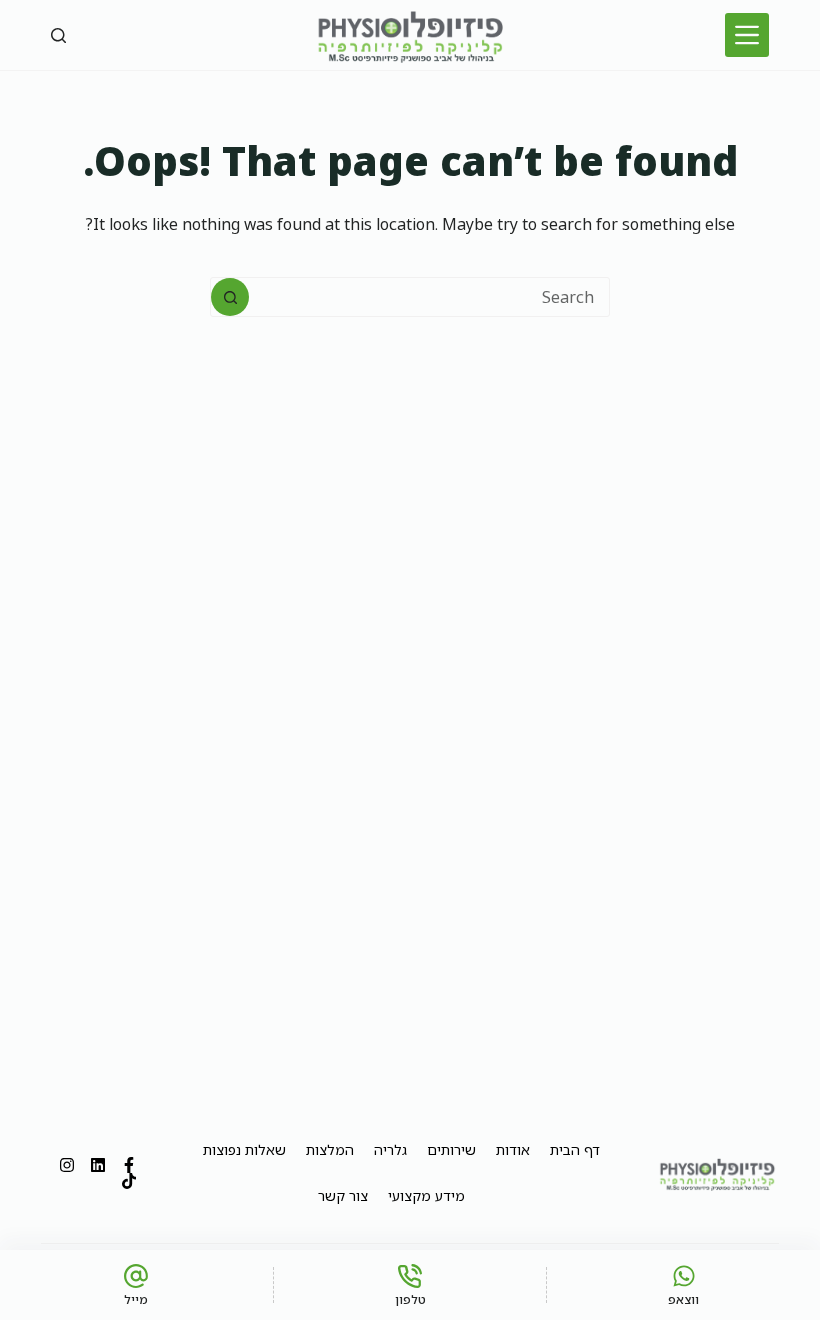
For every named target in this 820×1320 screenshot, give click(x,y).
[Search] (58, 35)
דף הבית (575, 1149)
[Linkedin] (98, 1165)
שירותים (451, 1149)
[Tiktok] (129, 1181)
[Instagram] (67, 1165)
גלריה (390, 1149)
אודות (513, 1149)
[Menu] (747, 35)
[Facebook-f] (129, 1165)
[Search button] (230, 297)
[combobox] (429, 297)
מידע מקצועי (426, 1195)
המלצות (330, 1149)
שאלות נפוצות (244, 1149)
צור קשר (343, 1195)
